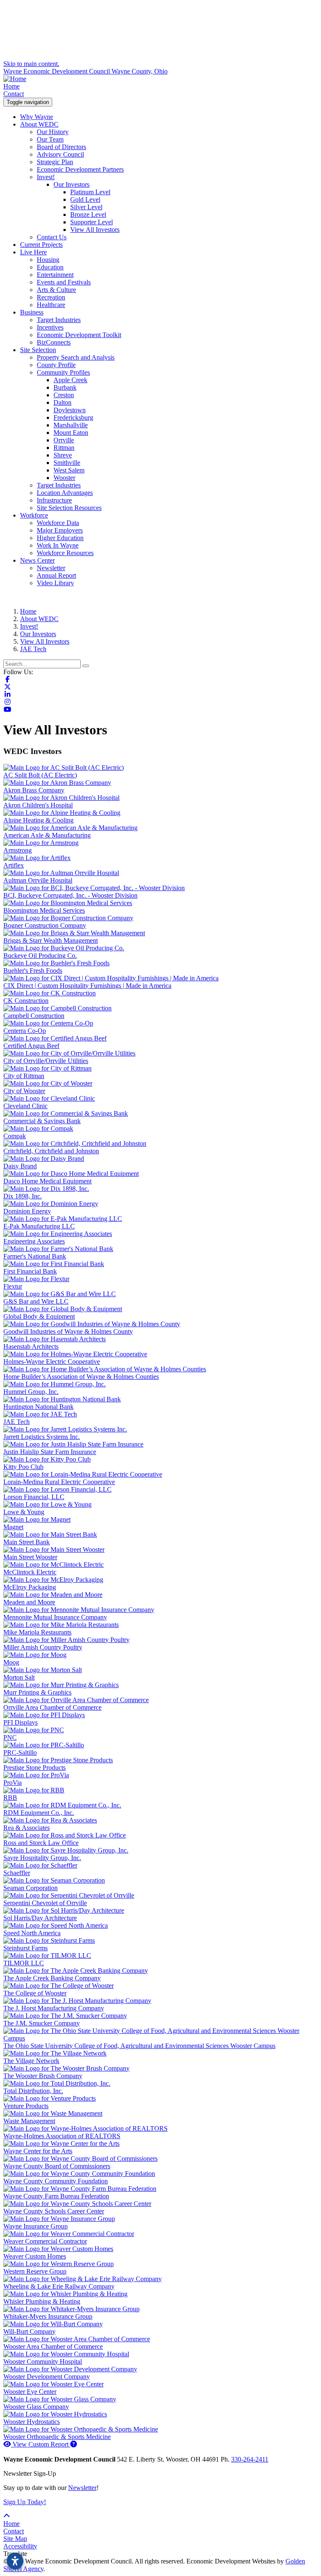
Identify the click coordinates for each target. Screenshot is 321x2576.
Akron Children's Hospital (38, 805)
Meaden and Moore (29, 1602)
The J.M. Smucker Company (42, 2023)
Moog (11, 1662)
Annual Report (56, 575)
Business (32, 312)
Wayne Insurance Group (36, 2226)
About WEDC (39, 124)
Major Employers (60, 530)
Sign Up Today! (25, 2502)
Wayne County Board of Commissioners (57, 2166)
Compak (15, 1136)
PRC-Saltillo (20, 1752)
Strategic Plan (55, 162)
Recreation (51, 297)
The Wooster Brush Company (43, 2076)
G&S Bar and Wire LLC (36, 1301)
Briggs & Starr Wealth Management (51, 940)
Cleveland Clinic (25, 1106)
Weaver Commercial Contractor (45, 2241)
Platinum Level (90, 192)
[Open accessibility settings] (15, 2561)
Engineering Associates (34, 1241)
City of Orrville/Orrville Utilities (46, 1061)
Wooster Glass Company (36, 2407)
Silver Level (86, 207)
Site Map (15, 2539)
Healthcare (51, 305)
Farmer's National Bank (35, 1256)
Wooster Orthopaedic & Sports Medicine (57, 2437)
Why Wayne (37, 117)
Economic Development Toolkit (79, 335)
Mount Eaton (71, 433)
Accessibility (20, 2546)
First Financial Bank (30, 1271)
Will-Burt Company (29, 2331)
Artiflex (14, 865)
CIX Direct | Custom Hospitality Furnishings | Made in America (87, 986)
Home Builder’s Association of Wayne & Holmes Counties (81, 1377)
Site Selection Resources (69, 508)
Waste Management (29, 2121)
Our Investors (71, 184)
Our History (53, 132)
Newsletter (51, 568)
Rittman (64, 448)
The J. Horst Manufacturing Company (54, 2008)
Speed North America (32, 1933)
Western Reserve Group (35, 2271)
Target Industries (59, 320)
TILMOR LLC (24, 1963)
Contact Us (52, 237)
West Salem (69, 470)
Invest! (46, 177)
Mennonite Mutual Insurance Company (55, 1617)
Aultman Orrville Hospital (38, 880)
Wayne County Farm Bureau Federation (56, 2196)
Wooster (64, 478)
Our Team (50, 139)
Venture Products (26, 2106)
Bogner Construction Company (45, 925)
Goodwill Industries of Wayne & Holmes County (68, 1331)
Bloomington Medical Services (44, 910)
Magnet (13, 1527)
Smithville (67, 463)
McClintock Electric (30, 1572)
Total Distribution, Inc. (33, 2091)
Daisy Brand (20, 1166)
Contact (14, 94)
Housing (48, 260)
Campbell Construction (34, 1016)
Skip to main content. (31, 64)
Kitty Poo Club (23, 1467)
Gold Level (85, 199)
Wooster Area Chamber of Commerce (53, 2346)
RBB (10, 1798)
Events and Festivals (64, 282)
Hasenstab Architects (31, 1346)
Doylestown (70, 410)
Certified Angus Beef (31, 1046)
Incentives (50, 327)
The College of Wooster (35, 1993)
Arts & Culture (56, 290)
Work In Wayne (58, 545)
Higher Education (60, 538)
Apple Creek (70, 380)
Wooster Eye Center (30, 2392)
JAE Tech (17, 1422)
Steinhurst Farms (25, 1948)
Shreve (63, 455)
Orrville (64, 440)
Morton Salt (19, 1677)
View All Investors (95, 230)
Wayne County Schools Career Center (54, 2211)
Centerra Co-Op (25, 1031)
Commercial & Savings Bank (42, 1121)
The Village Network (31, 2061)
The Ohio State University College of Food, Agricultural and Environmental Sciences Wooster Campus (139, 2046)
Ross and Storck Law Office (41, 1843)
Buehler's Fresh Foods (33, 971)
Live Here (33, 252)
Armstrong (18, 850)
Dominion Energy (27, 1211)
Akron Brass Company (34, 790)
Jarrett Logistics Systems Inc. (42, 1437)
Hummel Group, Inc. (31, 1392)
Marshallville (71, 425)
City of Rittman (24, 1076)
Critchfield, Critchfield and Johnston (51, 1151)
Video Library (55, 583)
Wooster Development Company (47, 2377)
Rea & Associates (27, 1828)
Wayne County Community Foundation (56, 2181)
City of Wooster (24, 1091)
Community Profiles (63, 372)
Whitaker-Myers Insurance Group (48, 2316)
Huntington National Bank (38, 1407)
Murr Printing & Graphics (37, 1692)
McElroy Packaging (30, 1587)
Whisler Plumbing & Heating (42, 2301)
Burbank (65, 387)
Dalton (62, 402)
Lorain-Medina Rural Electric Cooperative (59, 1482)
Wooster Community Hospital (43, 2362)
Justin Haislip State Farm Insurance (50, 1452)
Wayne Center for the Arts (38, 2151)
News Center (37, 560)
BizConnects (54, 342)
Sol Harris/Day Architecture (40, 1918)
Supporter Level (92, 222)
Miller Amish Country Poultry (43, 1647)
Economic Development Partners (80, 169)
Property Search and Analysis (76, 357)
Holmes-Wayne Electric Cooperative (52, 1362)
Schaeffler (17, 1873)
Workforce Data (58, 523)
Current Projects (41, 245)
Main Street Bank (27, 1542)
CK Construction (26, 1001)
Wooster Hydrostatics (32, 2422)
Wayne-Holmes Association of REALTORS (62, 2136)
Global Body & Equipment (39, 1316)
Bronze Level (88, 214)
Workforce (34, 515)
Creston (64, 395)
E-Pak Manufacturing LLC (39, 1226)
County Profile (56, 365)
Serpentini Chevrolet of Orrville (45, 1903)
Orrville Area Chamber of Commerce (52, 1707)
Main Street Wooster (30, 1557)
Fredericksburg (73, 417)
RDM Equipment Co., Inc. (39, 1813)
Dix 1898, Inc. (23, 1196)
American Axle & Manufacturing (47, 835)
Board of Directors (61, 147)
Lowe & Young (24, 1512)
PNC (10, 1737)
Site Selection (38, 350)
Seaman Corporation (31, 1888)
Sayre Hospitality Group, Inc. (42, 1858)
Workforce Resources (65, 553)
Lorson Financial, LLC (34, 1497)
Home (11, 86)
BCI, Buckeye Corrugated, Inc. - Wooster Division (70, 895)
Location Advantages (65, 493)
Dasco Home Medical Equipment (47, 1181)
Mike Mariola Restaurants (37, 1632)
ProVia (13, 1783)
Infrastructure (54, 500)
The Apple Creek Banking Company (52, 1978)
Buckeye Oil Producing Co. (40, 956)
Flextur (13, 1286)
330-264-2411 (250, 2459)
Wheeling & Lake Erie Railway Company (59, 2286)
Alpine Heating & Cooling (38, 820)
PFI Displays (20, 1722)
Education (50, 267)
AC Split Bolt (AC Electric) (40, 775)
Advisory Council (60, 154)
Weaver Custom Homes (35, 2256)
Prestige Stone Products (34, 1768)
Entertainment (55, 275)
